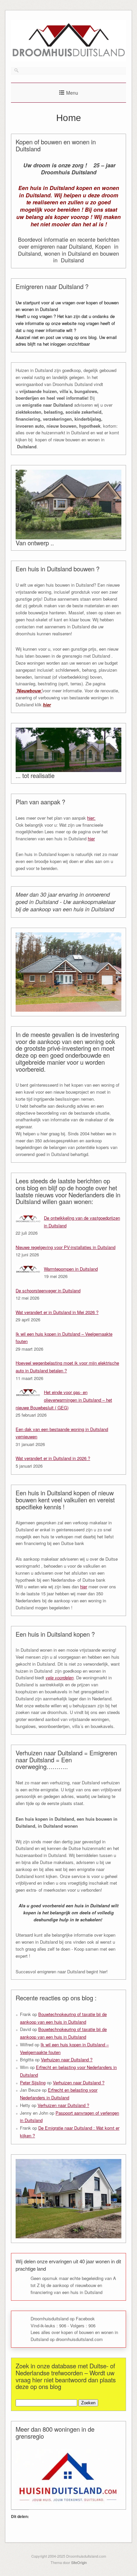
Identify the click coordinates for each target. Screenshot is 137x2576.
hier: (91, 818)
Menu (72, 93)
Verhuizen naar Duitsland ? (67, 2059)
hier (47, 704)
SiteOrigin (79, 2562)
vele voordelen (60, 1677)
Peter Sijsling (33, 2082)
